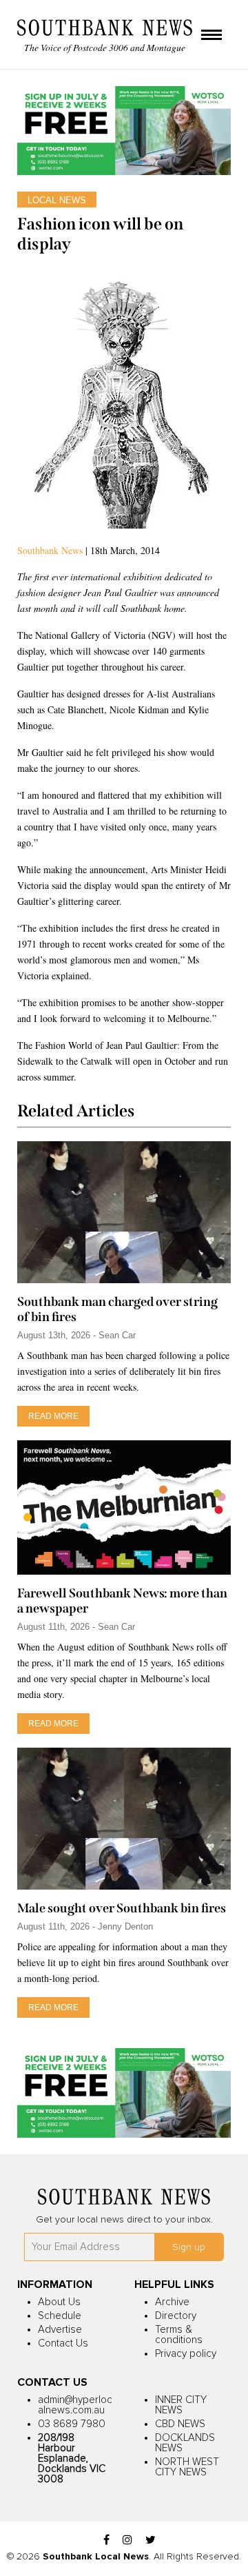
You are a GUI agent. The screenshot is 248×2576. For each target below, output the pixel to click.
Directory (176, 2316)
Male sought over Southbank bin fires (122, 1908)
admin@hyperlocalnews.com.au (75, 2405)
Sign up (189, 2247)
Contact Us (63, 2343)
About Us (59, 2302)
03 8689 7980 (72, 2424)
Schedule (60, 2316)
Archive (172, 2302)
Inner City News (181, 2405)
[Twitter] (151, 2541)
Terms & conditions (179, 2335)
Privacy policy (186, 2354)
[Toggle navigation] (211, 36)
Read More (53, 1416)
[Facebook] (106, 2541)
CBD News (180, 2424)
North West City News (187, 2467)
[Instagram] (127, 2541)
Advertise (60, 2330)
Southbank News (50, 550)
